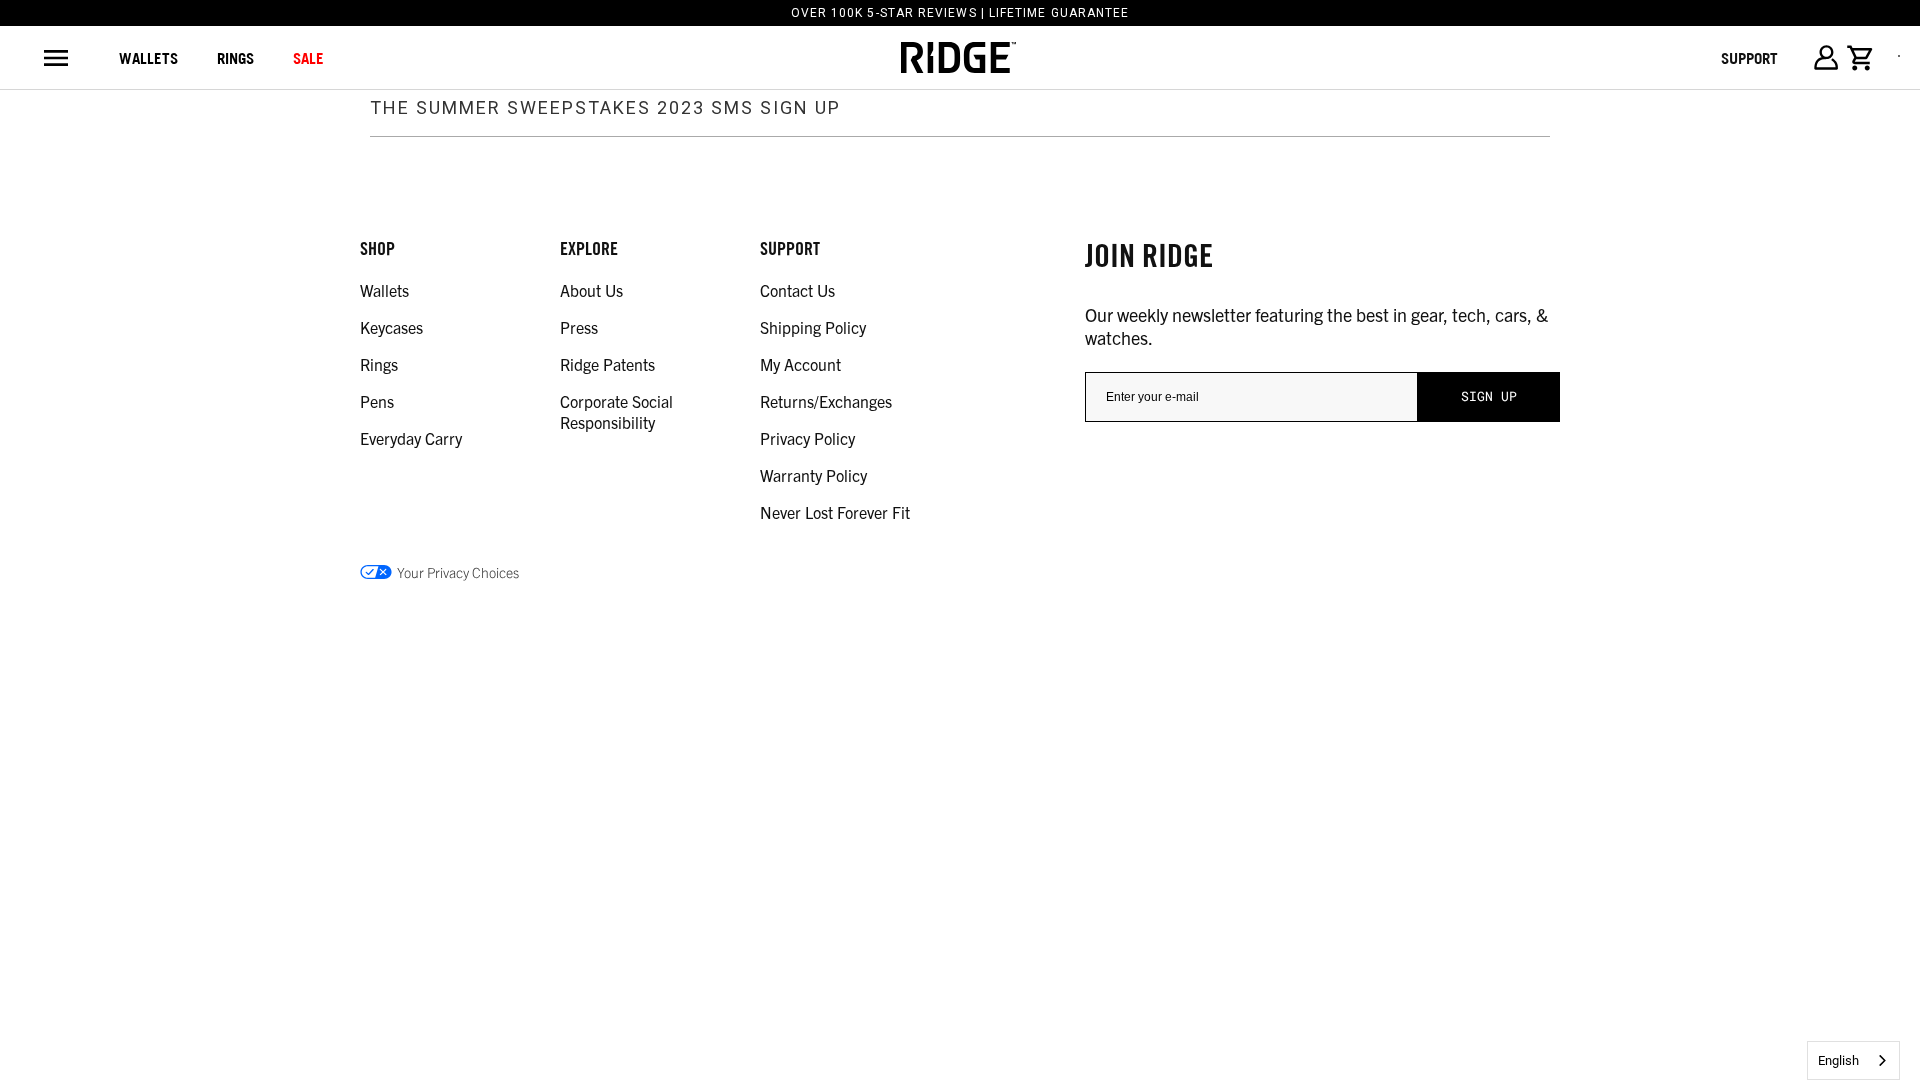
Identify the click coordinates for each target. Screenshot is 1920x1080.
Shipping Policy (813, 327)
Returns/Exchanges (826, 401)
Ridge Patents (607, 364)
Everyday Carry (411, 438)
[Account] (1825, 57)
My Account (800, 364)
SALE (308, 58)
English (1838, 1060)
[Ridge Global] (958, 58)
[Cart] (1861, 58)
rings (235, 58)
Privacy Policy (807, 438)
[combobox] (1853, 1060)
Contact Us (797, 290)
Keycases (391, 327)
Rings (379, 364)
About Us (591, 290)
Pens (377, 401)
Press (579, 327)
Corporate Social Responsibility (616, 411)
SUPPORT (1749, 58)
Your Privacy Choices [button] (458, 572)
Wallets (148, 58)
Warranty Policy (813, 475)
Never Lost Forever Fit (835, 512)
